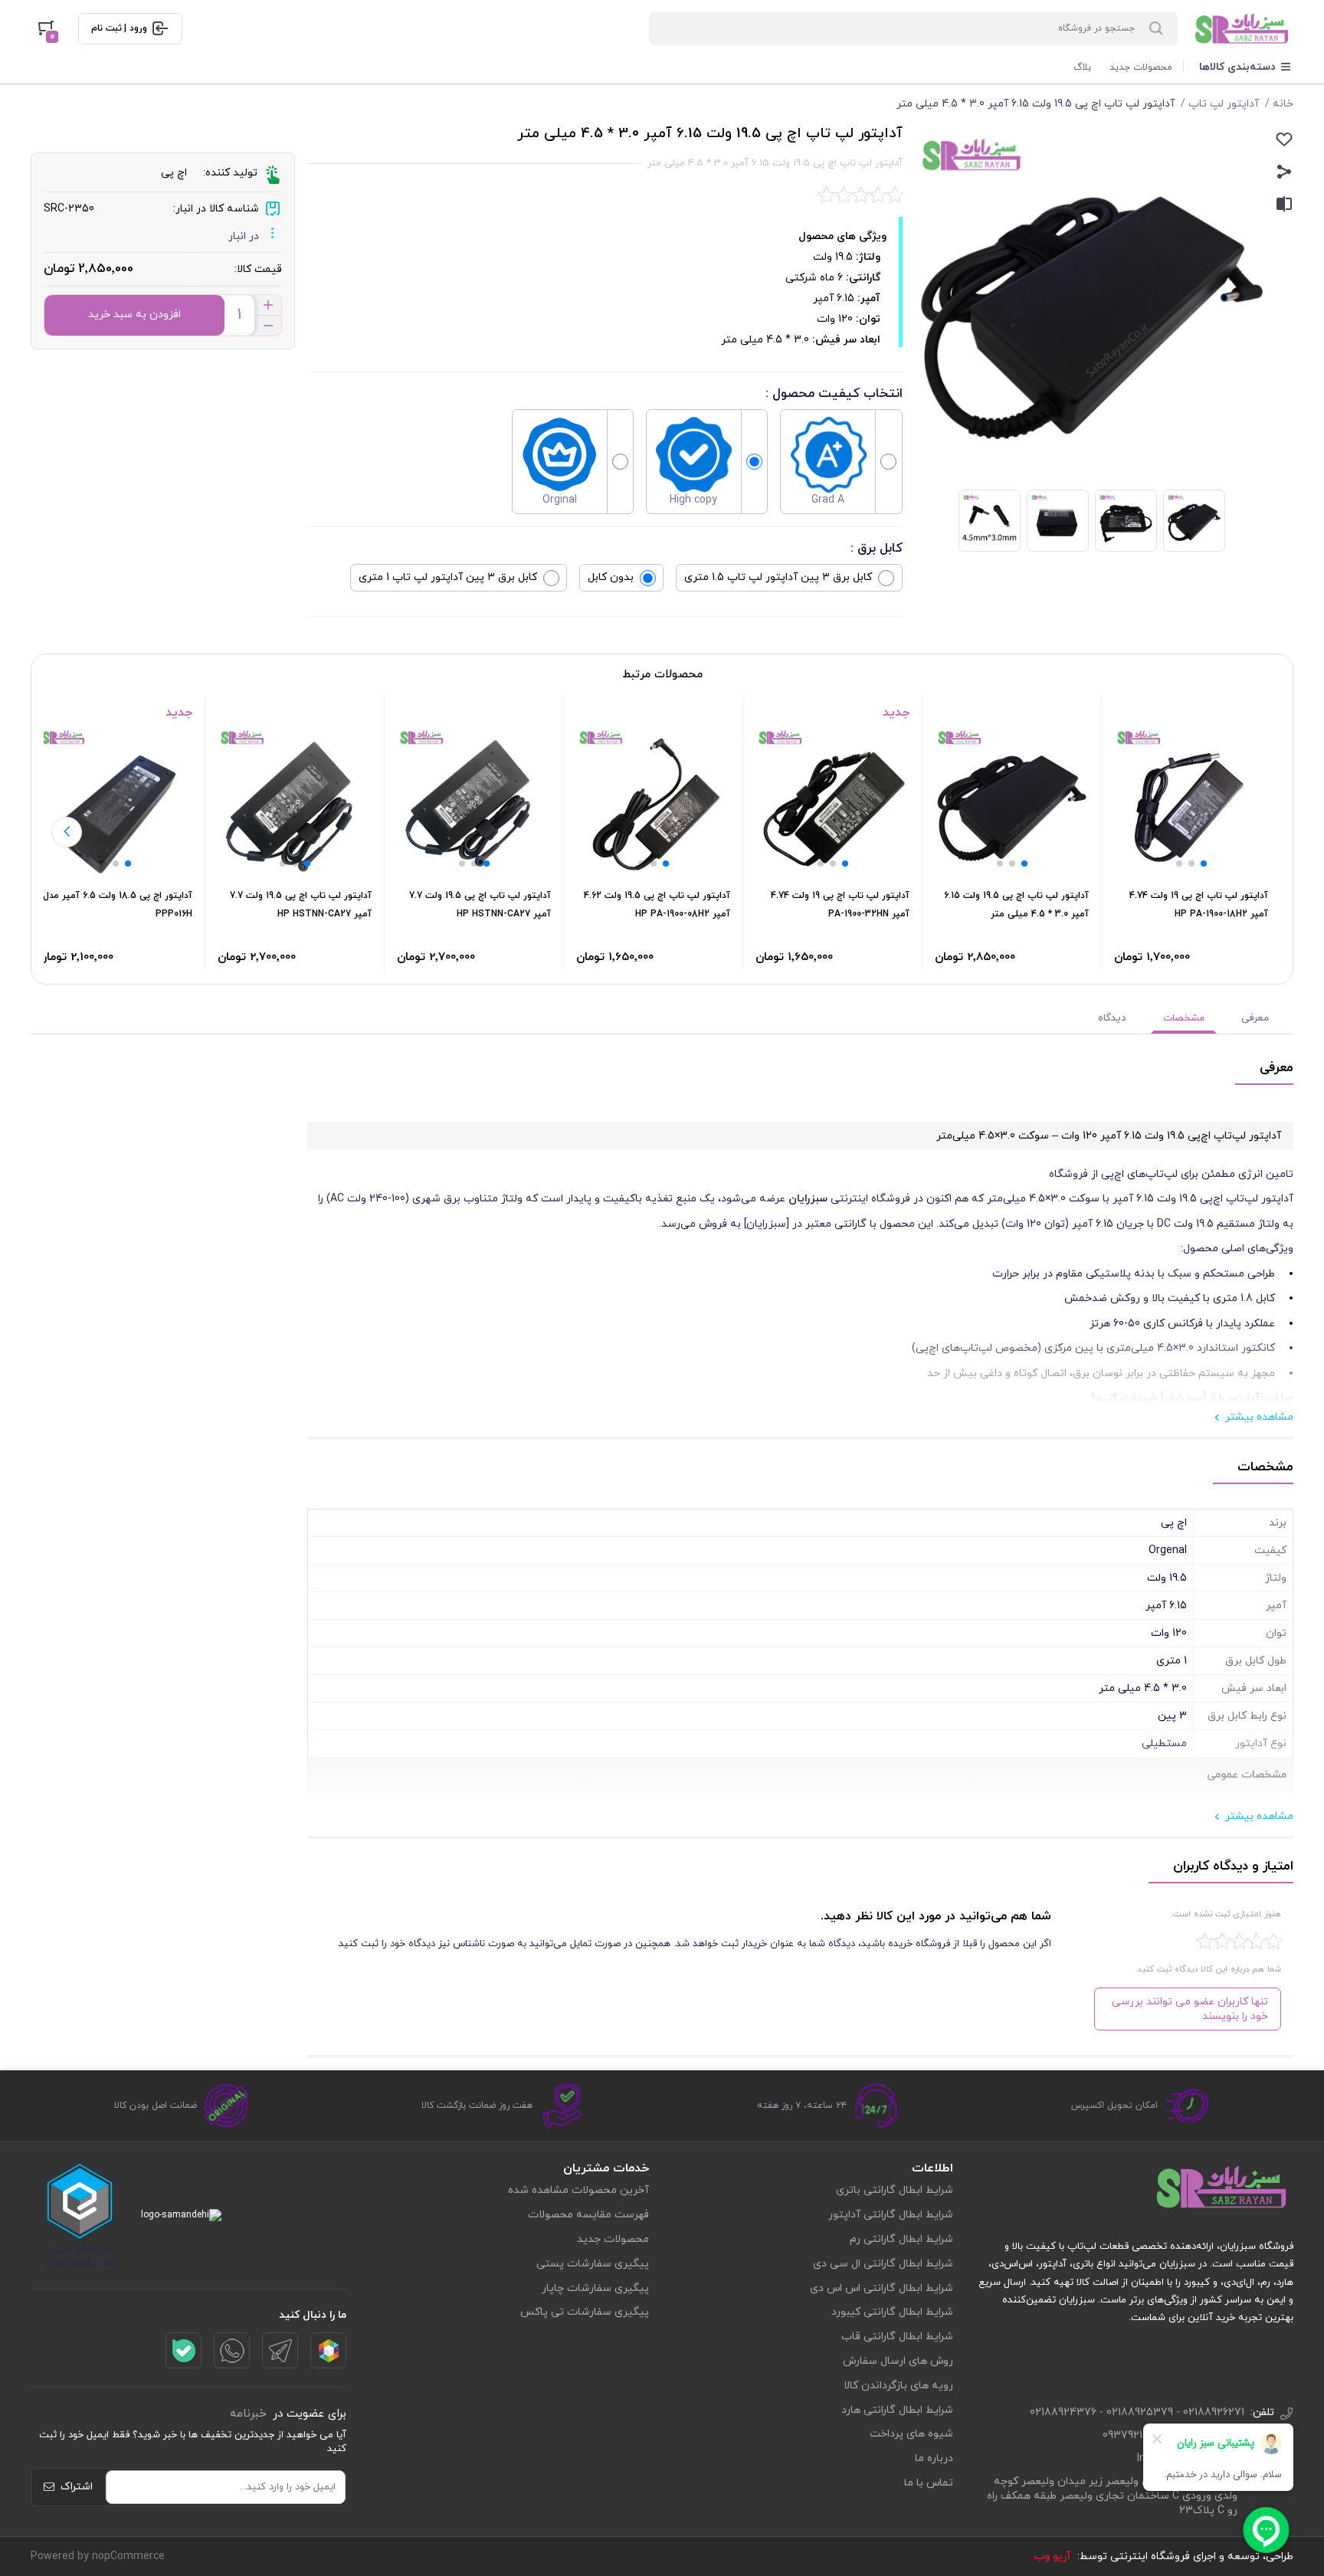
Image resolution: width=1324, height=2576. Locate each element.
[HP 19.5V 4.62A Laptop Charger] (653, 803)
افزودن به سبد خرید (134, 315)
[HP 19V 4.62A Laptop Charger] (1191, 803)
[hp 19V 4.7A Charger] (832, 803)
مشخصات (1184, 1018)
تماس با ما (929, 2483)
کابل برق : (877, 549)
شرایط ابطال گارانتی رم (901, 2239)
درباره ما (934, 2458)
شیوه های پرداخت (911, 2434)
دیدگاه (1112, 1018)
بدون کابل (611, 577)
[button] (1204, 864)
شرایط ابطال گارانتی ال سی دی (883, 2264)
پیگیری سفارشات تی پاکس (585, 2312)
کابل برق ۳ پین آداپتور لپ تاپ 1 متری (448, 577)
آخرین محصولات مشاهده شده (578, 2190)
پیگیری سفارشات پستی (593, 2264)
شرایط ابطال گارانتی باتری (895, 2190)
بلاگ (1082, 67)
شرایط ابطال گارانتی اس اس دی (882, 2288)
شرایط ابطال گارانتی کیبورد (892, 2312)
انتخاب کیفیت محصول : (834, 394)
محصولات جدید (1141, 67)
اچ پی (174, 173)
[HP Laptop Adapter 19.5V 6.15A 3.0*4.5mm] (1012, 803)
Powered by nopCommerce (98, 2556)
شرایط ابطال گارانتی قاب (897, 2337)
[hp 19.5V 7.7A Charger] (474, 803)
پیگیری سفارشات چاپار (595, 2288)
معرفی (1255, 1018)
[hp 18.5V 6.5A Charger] (115, 803)
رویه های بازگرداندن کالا (898, 2386)
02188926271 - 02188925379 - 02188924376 (1137, 2412)
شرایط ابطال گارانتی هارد (897, 2410)
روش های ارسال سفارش (898, 2361)
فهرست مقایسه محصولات (588, 2215)
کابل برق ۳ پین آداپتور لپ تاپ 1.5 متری (778, 577)
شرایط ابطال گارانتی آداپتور (891, 2215)
